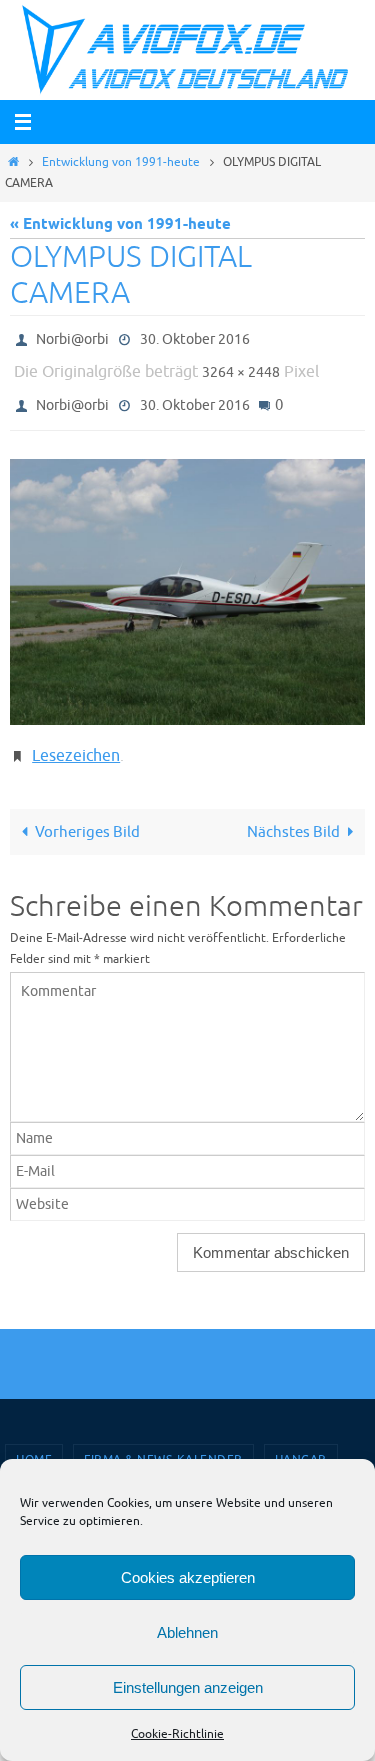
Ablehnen (187, 1632)
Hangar (301, 1443)
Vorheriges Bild (87, 814)
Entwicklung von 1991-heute (121, 162)
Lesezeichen (76, 741)
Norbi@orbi (72, 337)
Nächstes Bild (293, 814)
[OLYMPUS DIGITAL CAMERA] (187, 579)
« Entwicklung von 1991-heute (120, 224)
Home (34, 1443)
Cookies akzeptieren (188, 1577)
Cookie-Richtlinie (177, 1734)
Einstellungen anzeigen (188, 1687)
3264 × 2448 (241, 366)
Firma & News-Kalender (163, 1443)
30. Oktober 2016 (195, 337)
